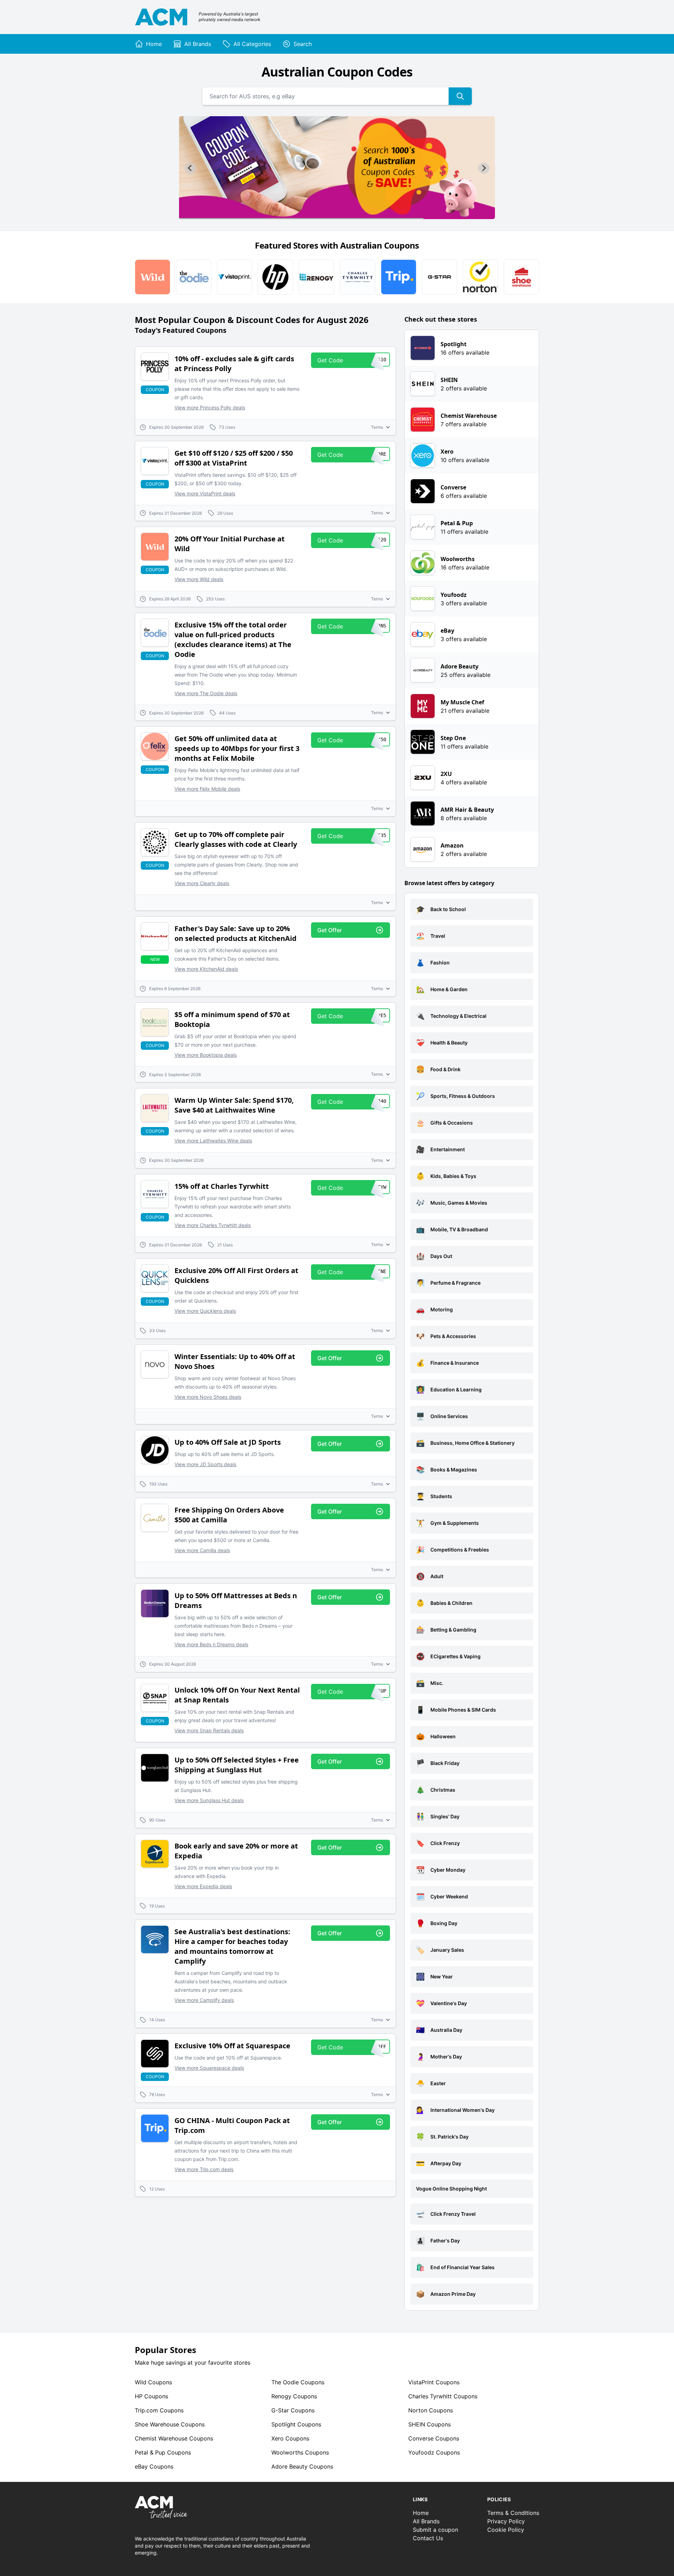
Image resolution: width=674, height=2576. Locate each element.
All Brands (426, 2521)
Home (421, 2513)
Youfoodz (434, 2452)
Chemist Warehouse (174, 2438)
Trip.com (159, 2410)
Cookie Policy (506, 2530)
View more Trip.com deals (204, 2169)
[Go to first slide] (484, 168)
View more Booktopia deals (206, 1055)
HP (151, 2396)
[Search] (460, 96)
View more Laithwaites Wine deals (213, 1141)
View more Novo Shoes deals (208, 1397)
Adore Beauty (302, 2466)
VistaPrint (434, 2382)
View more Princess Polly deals (210, 407)
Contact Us (428, 2538)
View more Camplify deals (204, 2000)
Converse (434, 2438)
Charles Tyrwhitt (443, 2396)
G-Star (293, 2410)
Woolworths (300, 2452)
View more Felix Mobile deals (207, 789)
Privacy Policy (506, 2521)
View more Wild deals (199, 579)
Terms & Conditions (513, 2513)
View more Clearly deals (202, 883)
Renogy (294, 2396)
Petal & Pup (163, 2452)
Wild (153, 2382)
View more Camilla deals (202, 1550)
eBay (154, 2466)
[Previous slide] (190, 168)
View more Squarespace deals (209, 2068)
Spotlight (296, 2424)
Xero (290, 2438)
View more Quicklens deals (205, 1311)
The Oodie (298, 2382)
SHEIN (429, 2424)
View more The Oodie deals (206, 693)
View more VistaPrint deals (205, 493)
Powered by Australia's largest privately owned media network (230, 17)
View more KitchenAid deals (206, 969)
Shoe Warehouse (170, 2424)
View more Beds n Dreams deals (211, 1644)
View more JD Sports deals (205, 1464)
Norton (431, 2410)
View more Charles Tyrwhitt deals (213, 1225)
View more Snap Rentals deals (209, 1730)
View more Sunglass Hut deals (209, 1800)
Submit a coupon (435, 2530)
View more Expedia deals (203, 1886)
